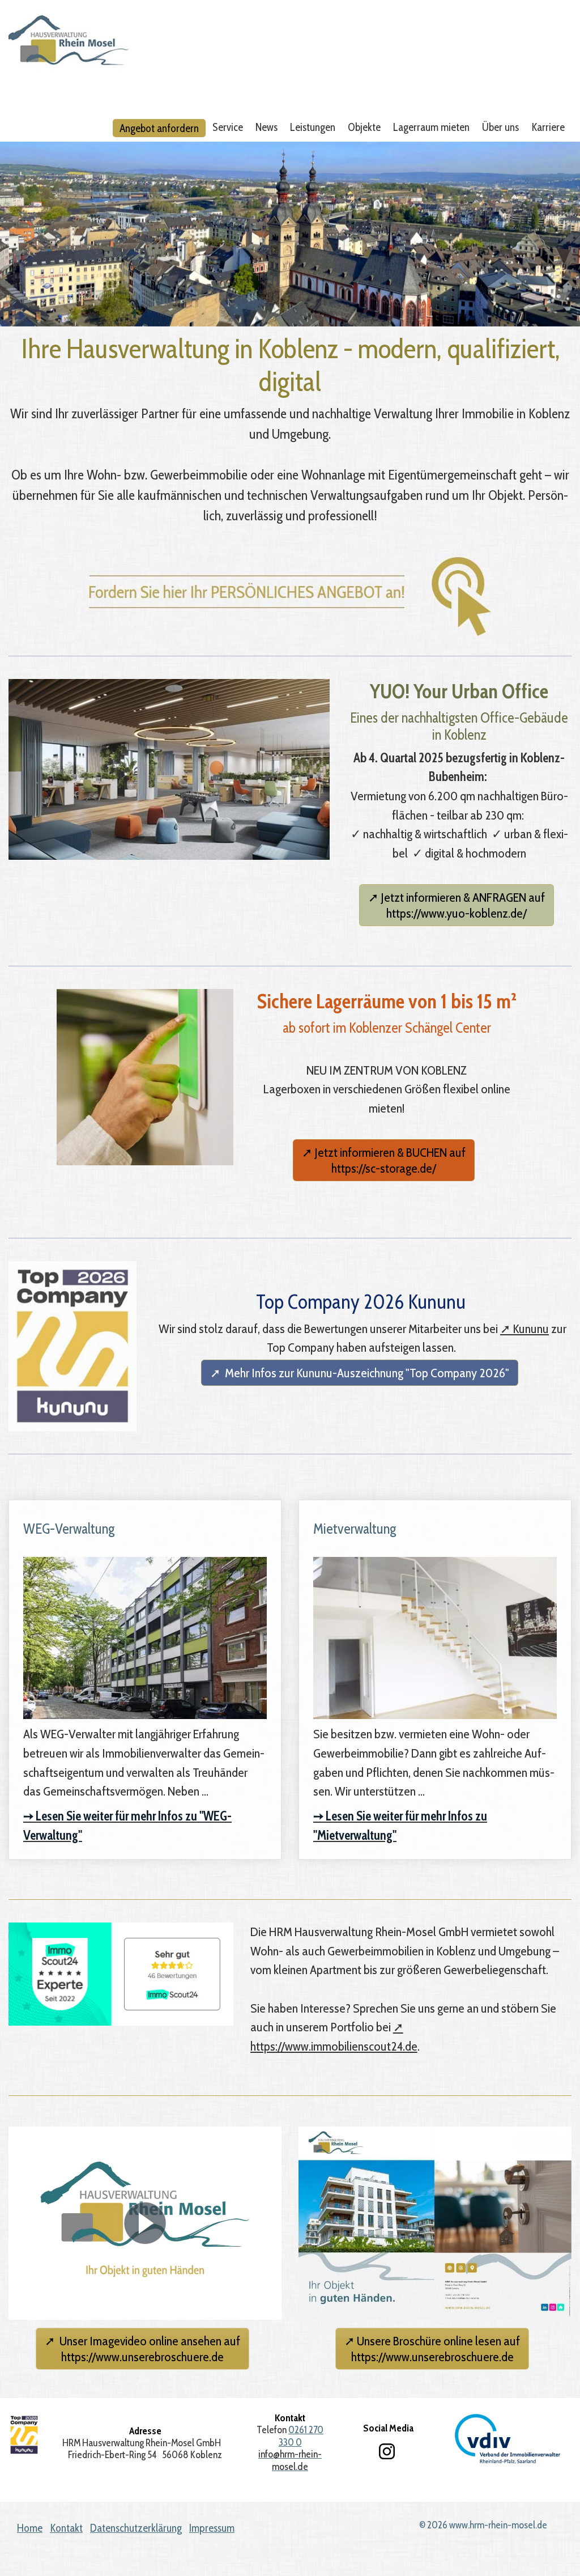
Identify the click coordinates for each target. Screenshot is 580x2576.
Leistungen (313, 127)
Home (30, 2528)
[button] (457, 905)
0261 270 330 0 (301, 2435)
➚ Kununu (524, 1329)
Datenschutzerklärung (136, 2528)
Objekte (364, 127)
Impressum (212, 2528)
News (266, 127)
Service (228, 127)
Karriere (548, 127)
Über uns (500, 127)
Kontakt (66, 2528)
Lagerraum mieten (431, 127)
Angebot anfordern (159, 128)
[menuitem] (160, 128)
